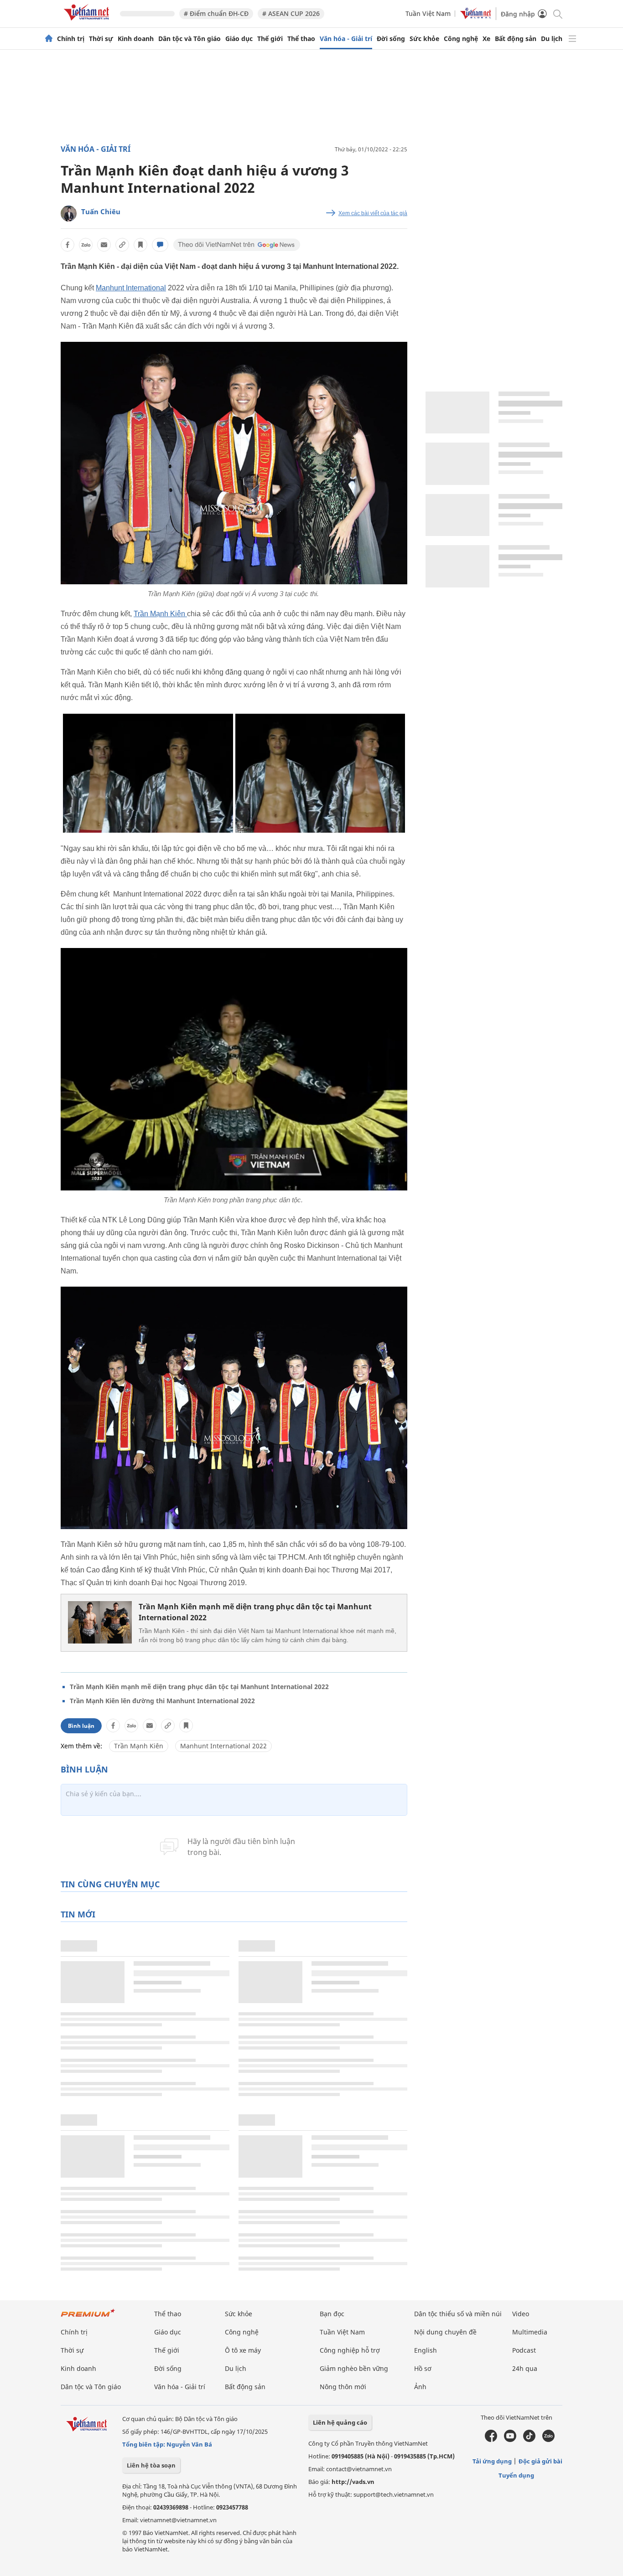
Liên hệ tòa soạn (151, 2465)
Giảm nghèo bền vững (354, 2368)
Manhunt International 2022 (223, 1746)
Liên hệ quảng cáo (340, 2422)
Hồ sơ (423, 2368)
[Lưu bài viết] (140, 245)
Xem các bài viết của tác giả (373, 213)
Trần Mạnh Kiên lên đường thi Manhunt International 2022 (162, 1701)
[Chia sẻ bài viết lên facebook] (67, 245)
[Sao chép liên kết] (122, 245)
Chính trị (71, 39)
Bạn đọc (332, 2314)
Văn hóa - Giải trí (346, 39)
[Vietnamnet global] (476, 17)
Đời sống (391, 39)
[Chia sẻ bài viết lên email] (104, 245)
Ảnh (420, 2387)
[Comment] (160, 245)
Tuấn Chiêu (101, 211)
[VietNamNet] (49, 39)
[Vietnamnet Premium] (88, 2317)
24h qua (525, 2368)
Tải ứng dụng (492, 2461)
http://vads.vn (353, 2482)
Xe (486, 39)
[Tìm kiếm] (557, 13)
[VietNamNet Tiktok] (529, 2440)
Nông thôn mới (343, 2387)
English (426, 2350)
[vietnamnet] (88, 22)
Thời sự (101, 39)
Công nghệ (461, 39)
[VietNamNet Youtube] (510, 2440)
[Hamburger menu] (572, 39)
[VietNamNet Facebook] (491, 2440)
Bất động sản (516, 39)
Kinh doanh (136, 39)
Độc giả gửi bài (540, 2461)
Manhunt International (131, 288)
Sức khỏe (424, 39)
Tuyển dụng (516, 2475)
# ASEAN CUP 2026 (291, 13)
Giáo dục (239, 39)
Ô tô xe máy (243, 2350)
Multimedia (530, 2332)
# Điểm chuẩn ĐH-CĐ (216, 13)
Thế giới (270, 39)
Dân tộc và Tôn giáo (189, 39)
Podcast (524, 2350)
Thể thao (301, 39)
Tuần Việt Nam (428, 13)
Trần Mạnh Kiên (160, 614)
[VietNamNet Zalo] (548, 2440)
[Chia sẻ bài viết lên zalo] (86, 245)
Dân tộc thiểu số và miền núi (458, 2314)
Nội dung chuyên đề (445, 2332)
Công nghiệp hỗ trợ (350, 2350)
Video (521, 2314)
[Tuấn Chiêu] (69, 214)
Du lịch (552, 39)
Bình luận (81, 1726)
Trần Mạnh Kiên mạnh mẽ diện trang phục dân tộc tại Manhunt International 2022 (255, 1612)
